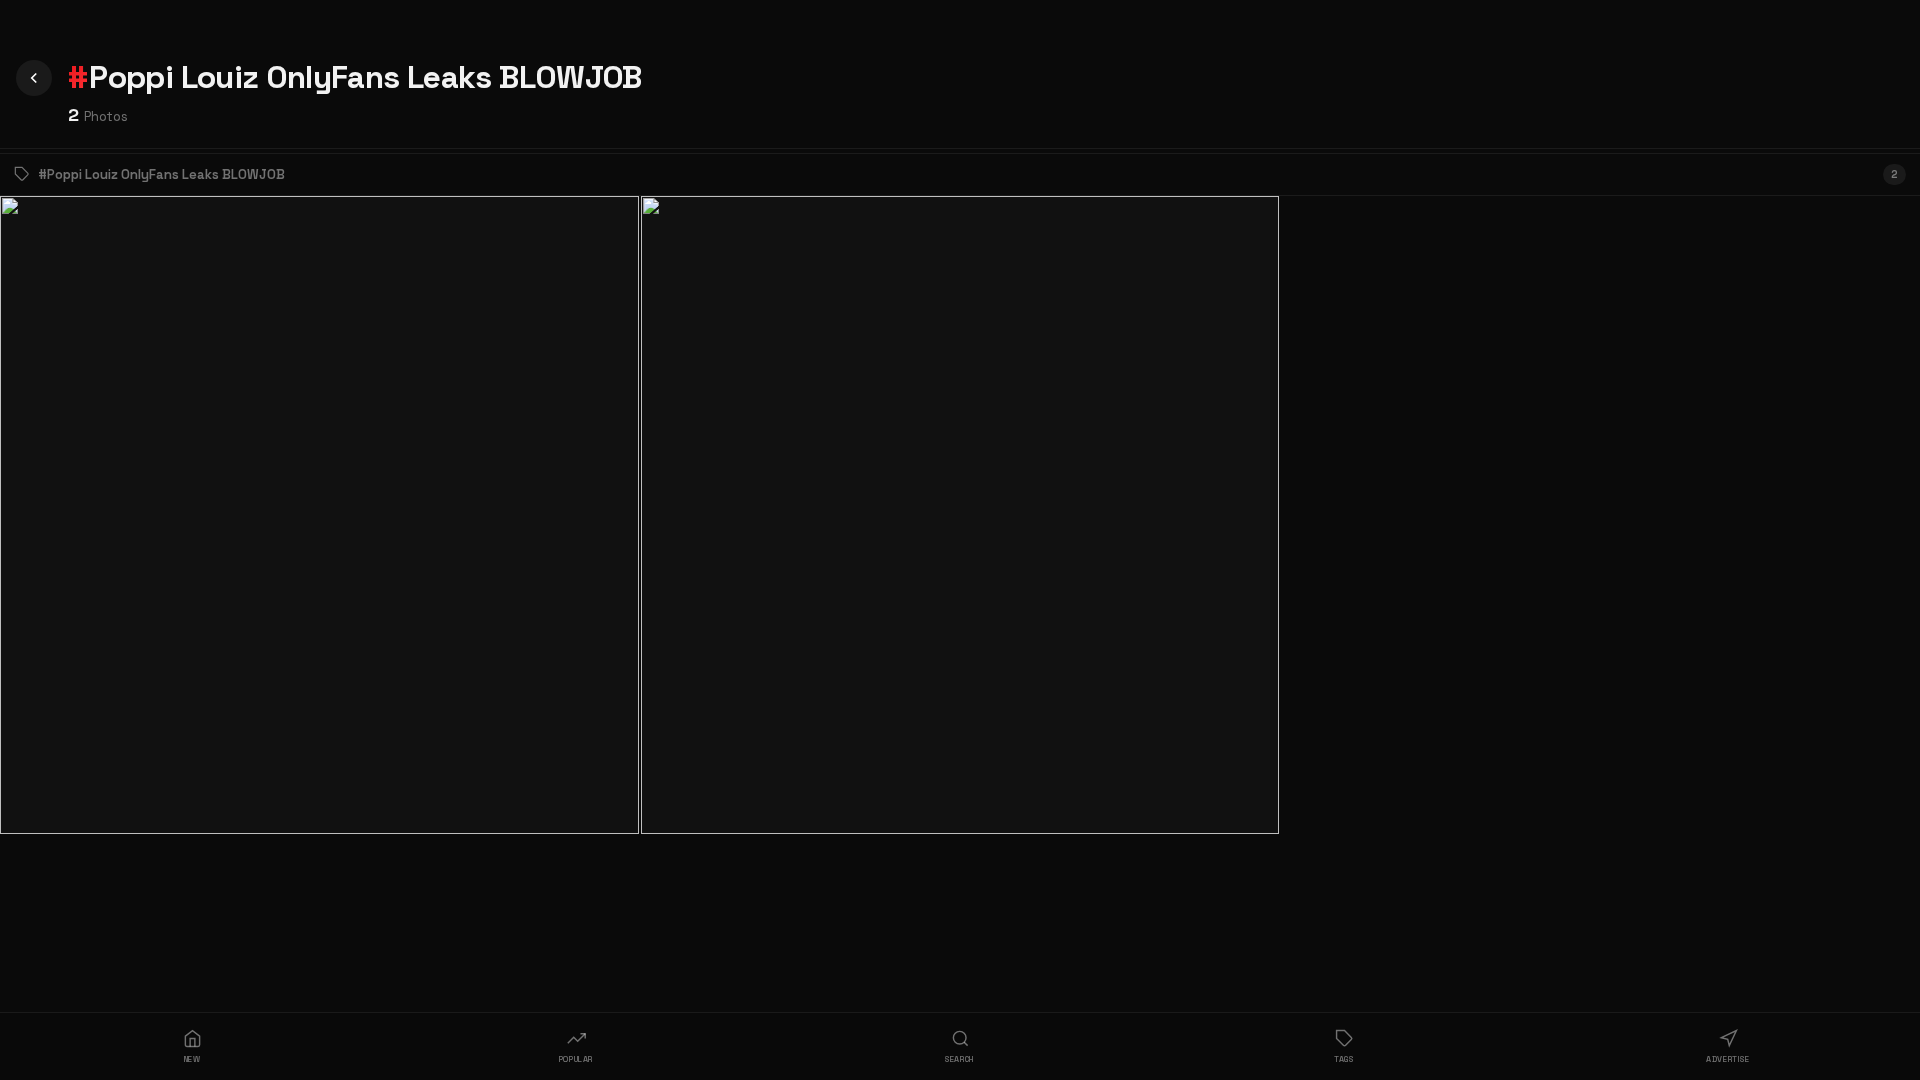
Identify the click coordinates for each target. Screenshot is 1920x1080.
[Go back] (34, 78)
